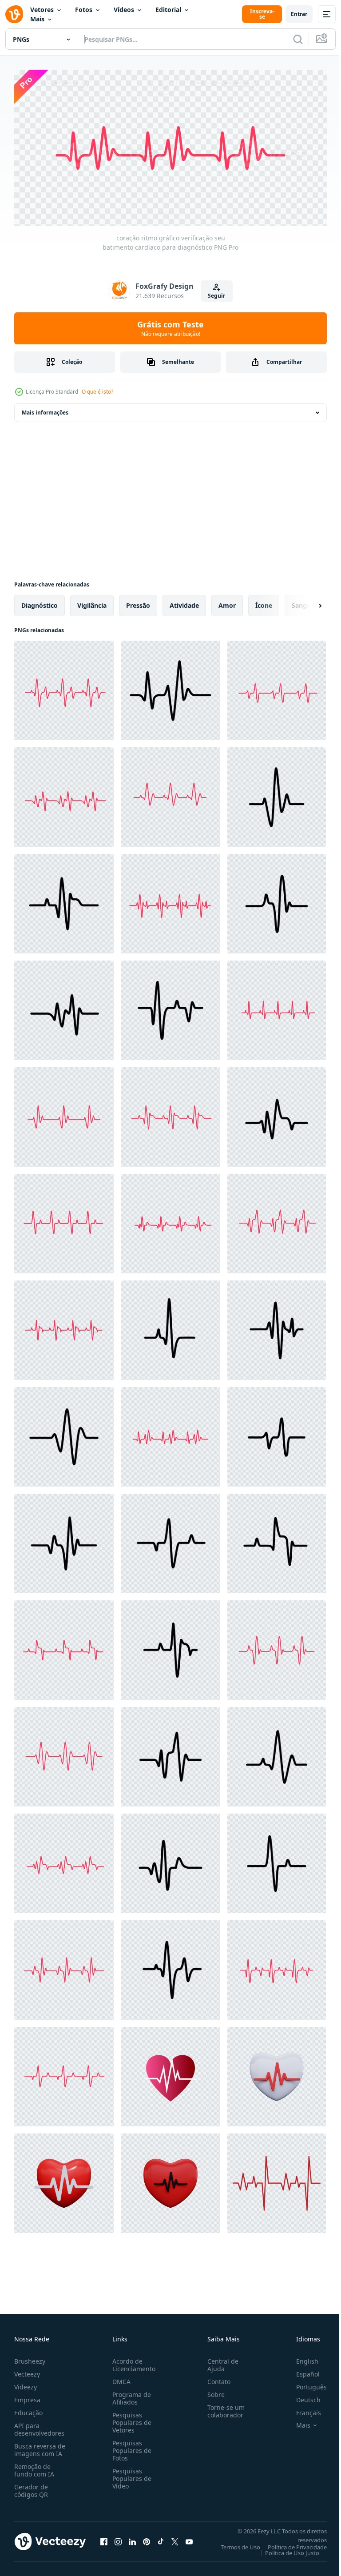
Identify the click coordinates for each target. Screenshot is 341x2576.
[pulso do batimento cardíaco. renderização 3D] (277, 2074)
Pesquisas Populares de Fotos (130, 2447)
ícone (264, 602)
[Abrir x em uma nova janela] (175, 2538)
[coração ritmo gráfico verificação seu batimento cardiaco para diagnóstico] (64, 687)
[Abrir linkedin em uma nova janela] (132, 2538)
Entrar (299, 14)
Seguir (216, 296)
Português (305, 2383)
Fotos (84, 10)
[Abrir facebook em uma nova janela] (104, 2538)
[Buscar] (298, 39)
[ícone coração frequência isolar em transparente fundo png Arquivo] (170, 2074)
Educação (28, 2409)
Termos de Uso (234, 2544)
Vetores (42, 10)
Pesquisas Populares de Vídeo (130, 2475)
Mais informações (45, 409)
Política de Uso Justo (285, 2549)
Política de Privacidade (291, 2544)
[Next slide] (306, 602)
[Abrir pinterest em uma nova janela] (147, 2538)
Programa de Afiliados (130, 2395)
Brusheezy (30, 2358)
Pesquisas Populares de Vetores (130, 2419)
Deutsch (302, 2396)
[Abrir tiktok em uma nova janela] (161, 2538)
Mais (37, 19)
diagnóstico (40, 602)
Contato (215, 2378)
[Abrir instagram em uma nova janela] (118, 2538)
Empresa (27, 2396)
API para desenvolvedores (39, 2426)
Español (301, 2371)
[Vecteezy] (14, 14)
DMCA (120, 2378)
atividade (184, 602)
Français (302, 2409)
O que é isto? (97, 392)
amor (227, 602)
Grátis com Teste (170, 328)
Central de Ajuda (219, 2361)
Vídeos (124, 10)
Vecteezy (27, 2371)
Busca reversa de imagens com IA (40, 2446)
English (301, 2358)
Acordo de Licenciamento (132, 2361)
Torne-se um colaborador (222, 2408)
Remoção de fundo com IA (34, 2467)
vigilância (92, 602)
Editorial (168, 10)
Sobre (212, 2391)
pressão (138, 602)
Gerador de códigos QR (31, 2487)
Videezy (26, 2383)
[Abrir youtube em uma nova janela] (189, 2538)
